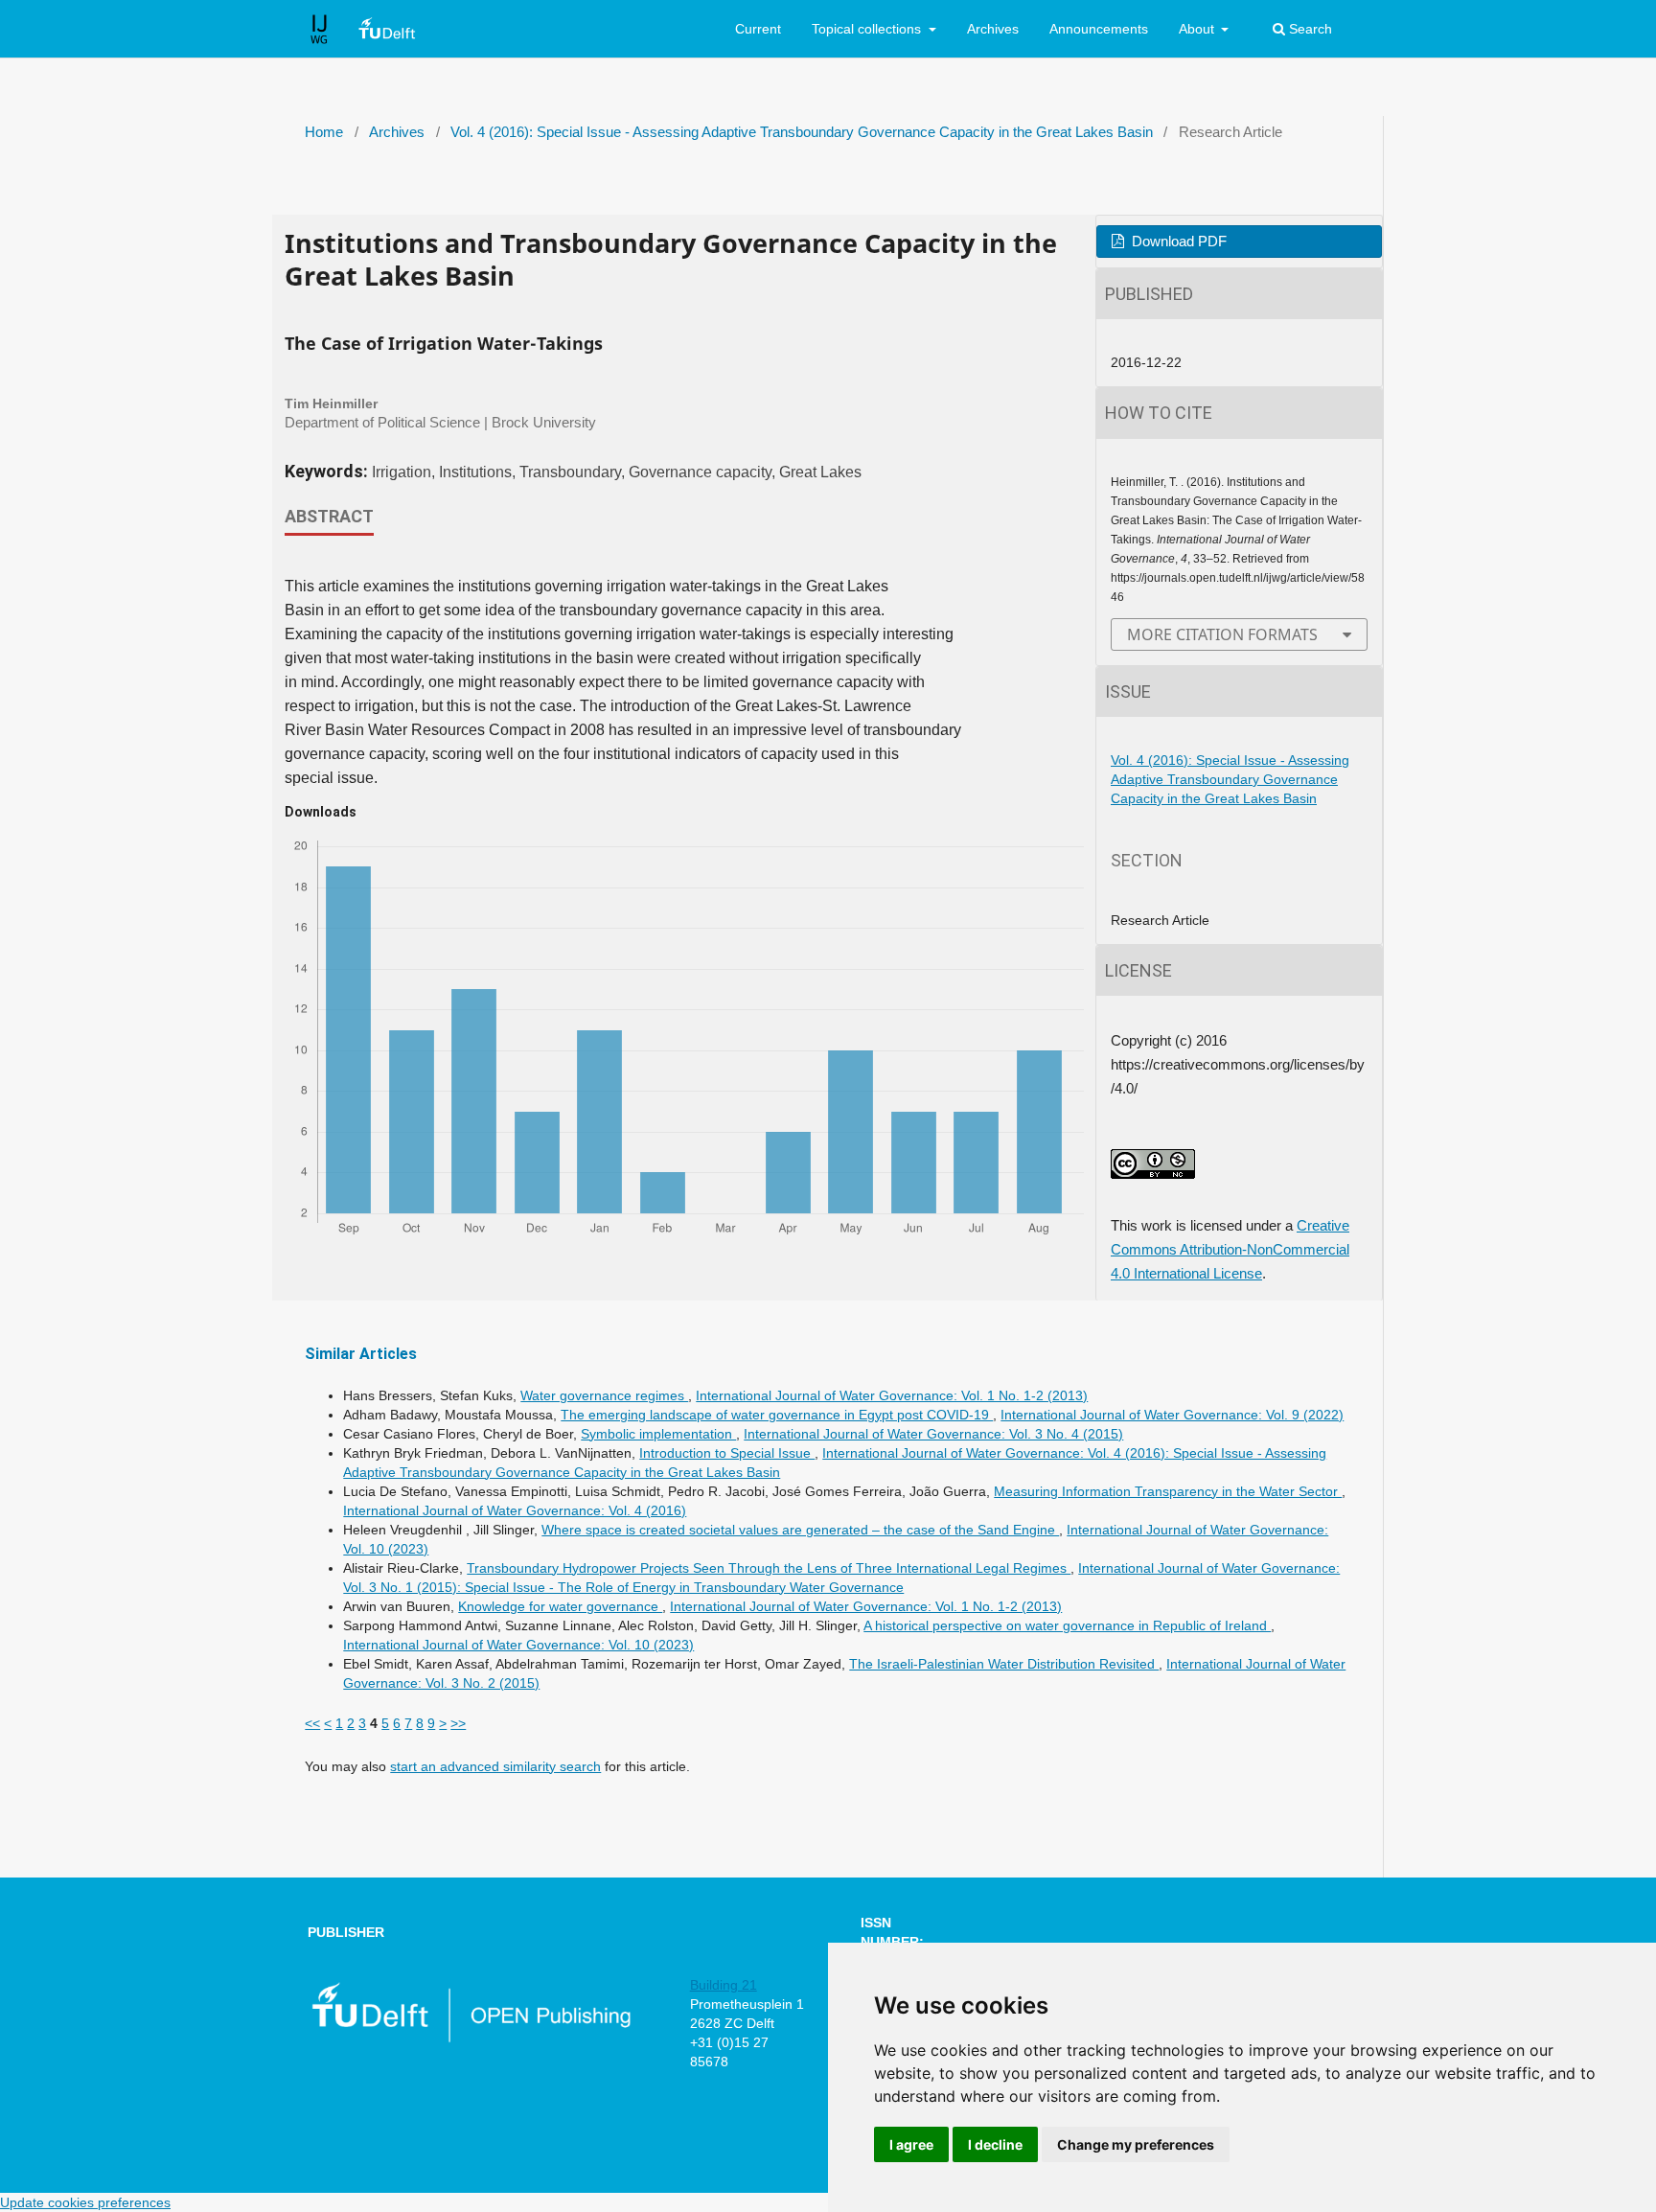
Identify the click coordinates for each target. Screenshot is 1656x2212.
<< (312, 1723)
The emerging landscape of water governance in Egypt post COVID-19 (777, 1415)
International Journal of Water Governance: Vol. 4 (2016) (515, 1510)
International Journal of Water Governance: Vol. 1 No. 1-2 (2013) (892, 1395)
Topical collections (868, 29)
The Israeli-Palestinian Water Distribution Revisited (1004, 1664)
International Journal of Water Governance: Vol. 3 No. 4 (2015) (933, 1434)
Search (1309, 29)
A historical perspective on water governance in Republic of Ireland (1067, 1625)
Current (758, 29)
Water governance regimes (604, 1395)
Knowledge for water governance (560, 1606)
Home (324, 132)
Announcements (1099, 29)
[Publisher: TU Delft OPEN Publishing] (470, 2039)
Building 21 (724, 1985)
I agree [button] (911, 2144)
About (1198, 29)
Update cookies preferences (85, 2202)
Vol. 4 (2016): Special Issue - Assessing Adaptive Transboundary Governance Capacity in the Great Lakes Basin (802, 132)
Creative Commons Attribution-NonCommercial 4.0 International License (1230, 1250)
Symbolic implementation (658, 1434)
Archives (993, 29)
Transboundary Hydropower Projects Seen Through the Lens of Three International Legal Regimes (769, 1568)
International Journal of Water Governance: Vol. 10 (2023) (518, 1645)
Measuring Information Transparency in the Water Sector (1168, 1491)
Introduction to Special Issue (727, 1453)
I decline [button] (995, 2144)
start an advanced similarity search (495, 1766)
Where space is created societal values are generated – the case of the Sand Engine (800, 1530)
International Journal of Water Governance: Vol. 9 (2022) (1172, 1415)
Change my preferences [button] (1136, 2144)
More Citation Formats (1222, 634)
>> (458, 1723)
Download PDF (1177, 242)
